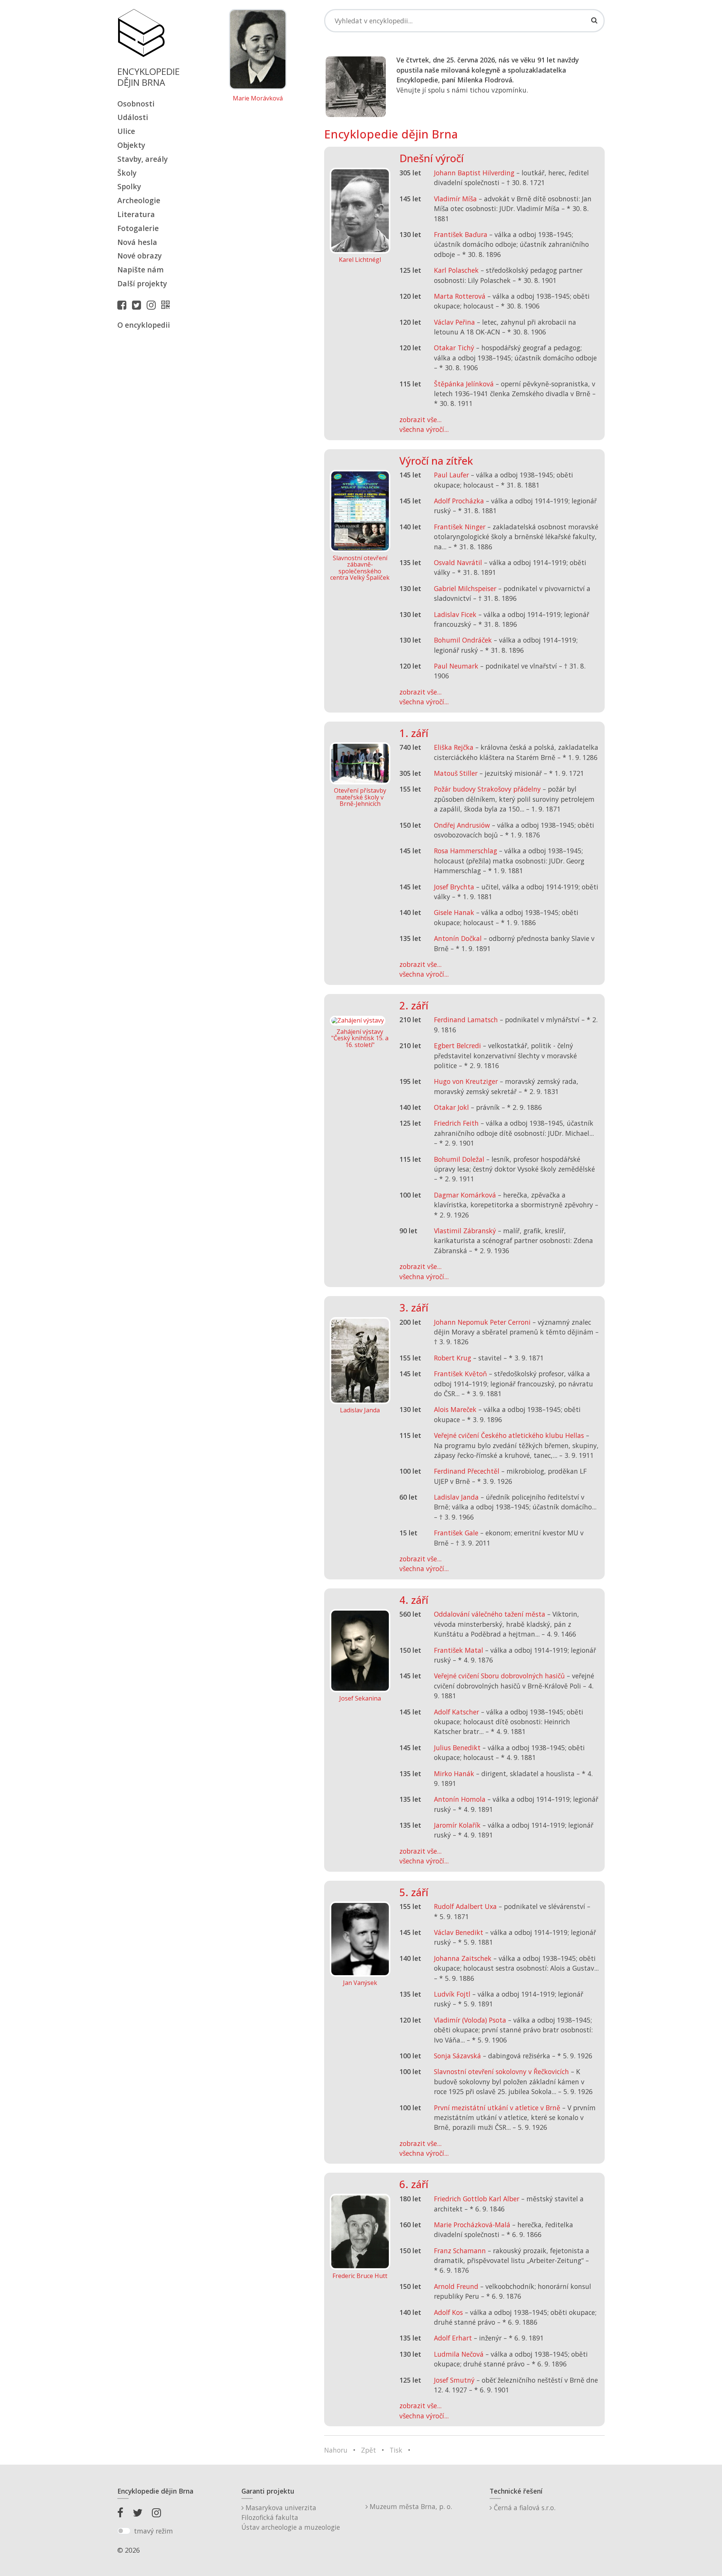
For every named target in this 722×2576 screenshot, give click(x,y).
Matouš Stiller (456, 773)
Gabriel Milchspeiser (465, 588)
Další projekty (142, 283)
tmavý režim (153, 2531)
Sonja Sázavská (457, 2056)
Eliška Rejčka (454, 747)
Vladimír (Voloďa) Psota (470, 2020)
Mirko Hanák (454, 1774)
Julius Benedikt (457, 1748)
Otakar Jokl (451, 1107)
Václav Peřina (454, 322)
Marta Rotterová (460, 296)
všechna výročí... (424, 429)
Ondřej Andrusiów (462, 825)
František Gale (456, 1533)
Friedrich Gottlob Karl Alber (477, 2199)
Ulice (126, 131)
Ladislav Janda (456, 1497)
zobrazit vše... (420, 419)
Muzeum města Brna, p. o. (410, 2506)
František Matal (459, 1650)
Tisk (396, 2450)
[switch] (124, 2531)
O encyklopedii (144, 325)
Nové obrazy (140, 256)
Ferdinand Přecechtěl (467, 1471)
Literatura (136, 214)
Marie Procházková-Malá (472, 2225)
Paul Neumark (456, 666)
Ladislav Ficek (455, 614)
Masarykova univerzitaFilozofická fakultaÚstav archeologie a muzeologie (291, 2517)
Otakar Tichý (454, 348)
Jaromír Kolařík (457, 1825)
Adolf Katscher (457, 1712)
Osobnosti (136, 104)
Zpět (369, 2450)
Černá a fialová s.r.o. (524, 2508)
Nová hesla (137, 242)
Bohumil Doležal (459, 1159)
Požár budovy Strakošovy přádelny (487, 789)
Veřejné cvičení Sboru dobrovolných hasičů (499, 1676)
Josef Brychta (454, 887)
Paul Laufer (451, 475)
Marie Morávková (258, 99)
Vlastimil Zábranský (465, 1231)
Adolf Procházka (459, 501)
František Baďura (461, 234)
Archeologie (139, 200)
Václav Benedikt (459, 1932)
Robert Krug (453, 1358)
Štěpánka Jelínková (464, 384)
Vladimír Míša (455, 199)
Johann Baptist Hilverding (474, 173)
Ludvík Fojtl (452, 1994)
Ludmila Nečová (459, 2354)
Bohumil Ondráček (463, 640)
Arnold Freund (456, 2286)
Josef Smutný (454, 2380)
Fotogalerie (138, 228)
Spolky (129, 186)
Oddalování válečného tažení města (490, 1614)
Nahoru (336, 2450)
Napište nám (140, 270)
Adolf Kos (448, 2312)
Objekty (131, 145)
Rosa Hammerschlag (466, 851)
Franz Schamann (460, 2251)
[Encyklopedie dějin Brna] (167, 305)
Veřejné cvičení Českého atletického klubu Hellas (509, 1435)
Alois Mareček (455, 1409)
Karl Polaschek (456, 270)
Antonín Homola (460, 1799)
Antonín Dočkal (458, 938)
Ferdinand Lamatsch (466, 1020)
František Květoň (460, 1374)
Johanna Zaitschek (463, 1958)
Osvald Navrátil (458, 562)
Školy (127, 173)
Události (133, 117)
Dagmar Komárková (465, 1195)
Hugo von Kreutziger (466, 1081)
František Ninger (460, 527)
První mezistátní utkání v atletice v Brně (497, 2108)
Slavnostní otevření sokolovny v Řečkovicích (501, 2071)
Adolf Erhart (453, 2338)
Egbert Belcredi (457, 1046)
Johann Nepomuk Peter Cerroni (482, 1322)
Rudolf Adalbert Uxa (465, 1906)
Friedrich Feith (456, 1123)
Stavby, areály (143, 159)
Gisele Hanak (454, 912)
